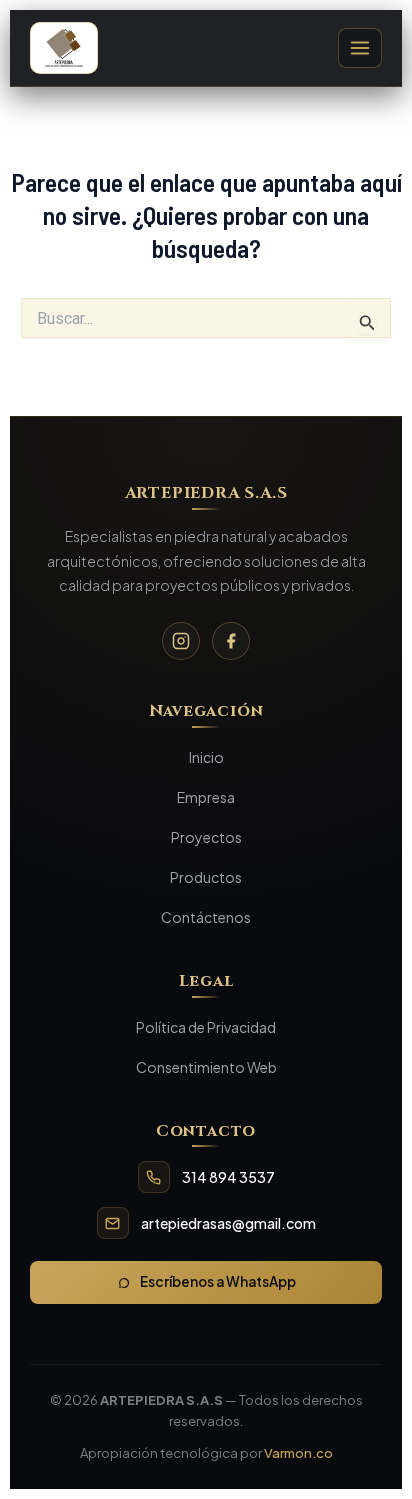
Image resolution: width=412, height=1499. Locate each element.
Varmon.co (298, 1453)
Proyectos (206, 837)
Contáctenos (206, 917)
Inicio (206, 757)
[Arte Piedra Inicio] (64, 48)
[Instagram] (181, 641)
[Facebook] (231, 641)
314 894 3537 (228, 1177)
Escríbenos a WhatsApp (218, 1281)
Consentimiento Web (206, 1067)
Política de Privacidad (206, 1027)
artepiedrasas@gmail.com (228, 1223)
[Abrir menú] (360, 48)
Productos (206, 877)
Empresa (206, 797)
